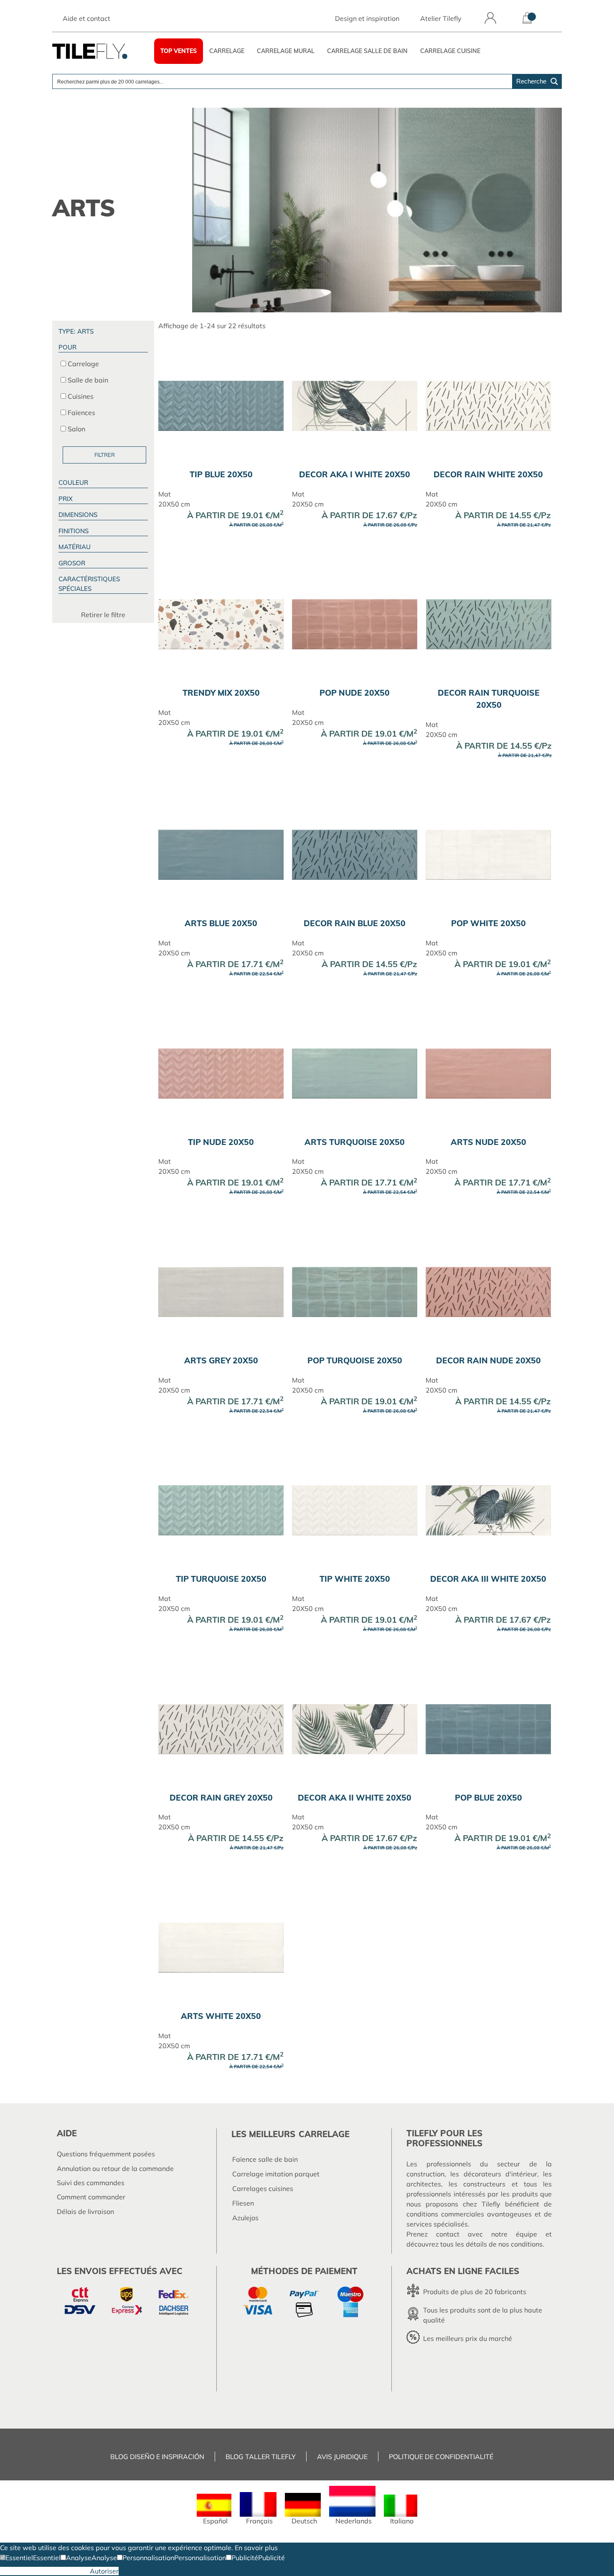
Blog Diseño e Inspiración (157, 2457)
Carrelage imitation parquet (276, 2174)
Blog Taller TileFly (261, 2457)
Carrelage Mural (286, 51)
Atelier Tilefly (441, 18)
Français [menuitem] (259, 2521)
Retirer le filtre (103, 615)
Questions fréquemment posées (106, 2154)
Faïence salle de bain (265, 2159)
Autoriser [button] (104, 2571)
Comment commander (91, 2197)
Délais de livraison (85, 2211)
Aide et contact (86, 18)
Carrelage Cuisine (450, 51)
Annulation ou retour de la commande (115, 2168)
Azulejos (245, 2218)
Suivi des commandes (91, 2183)
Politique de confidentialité (441, 2457)
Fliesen (243, 2203)
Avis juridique (342, 2457)
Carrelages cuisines (263, 2188)
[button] (16, 2558)
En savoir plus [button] (256, 2548)
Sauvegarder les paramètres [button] (45, 2571)
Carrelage (227, 51)
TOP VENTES (179, 51)
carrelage (324, 2134)
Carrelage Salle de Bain (367, 51)
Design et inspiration (367, 18)
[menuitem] (214, 2509)
